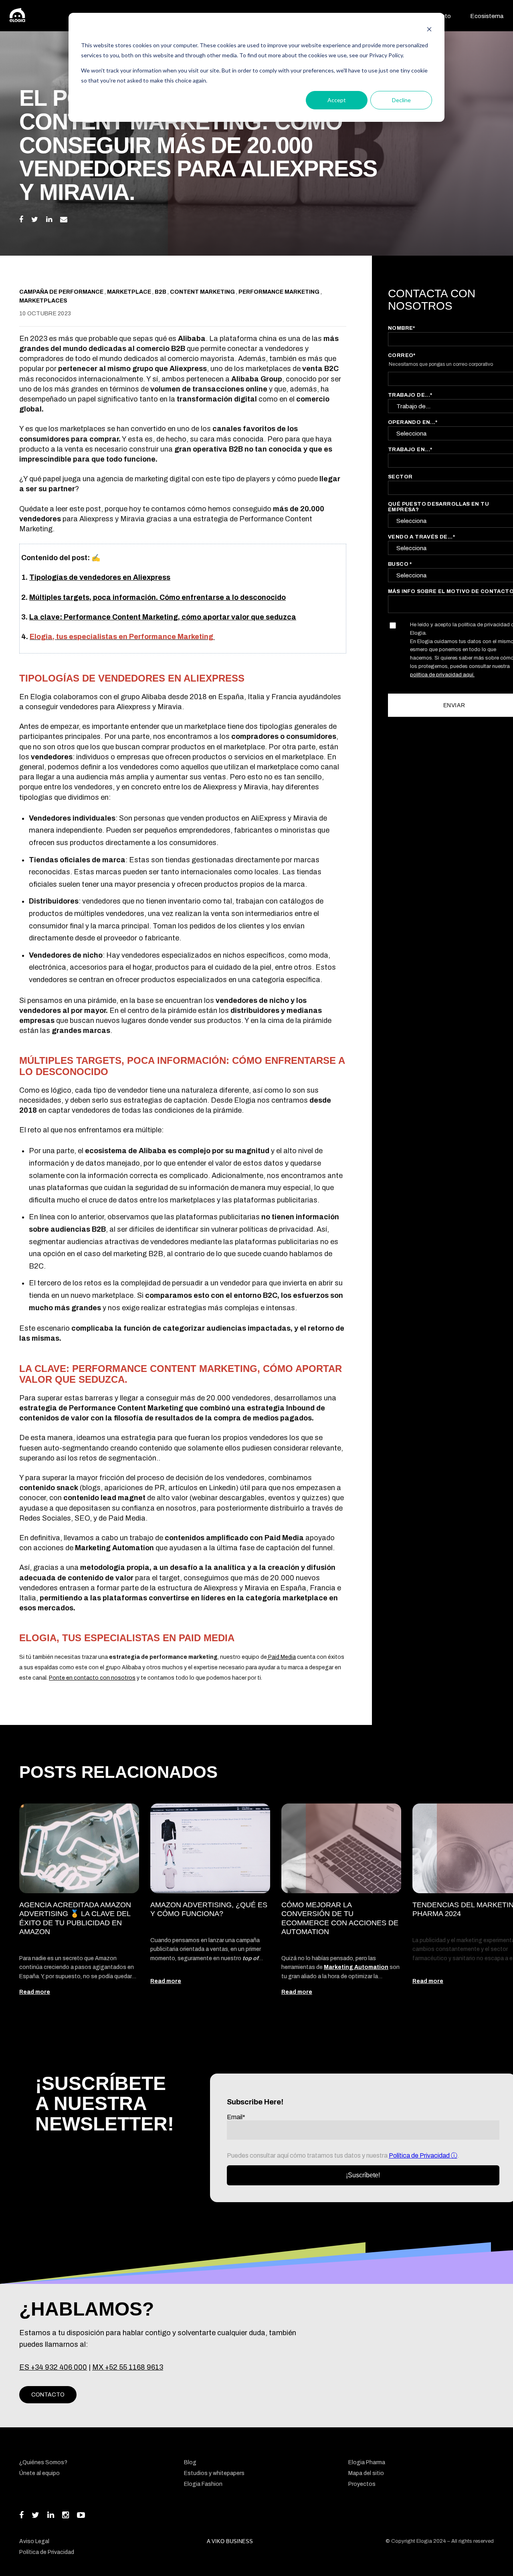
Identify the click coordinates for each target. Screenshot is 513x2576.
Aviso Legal (34, 2541)
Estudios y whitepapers (214, 2473)
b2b (161, 292)
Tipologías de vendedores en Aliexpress (100, 577)
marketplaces (43, 301)
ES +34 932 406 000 (53, 2367)
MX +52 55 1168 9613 (128, 2367)
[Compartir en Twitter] (35, 220)
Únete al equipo (39, 2473)
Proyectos (362, 2484)
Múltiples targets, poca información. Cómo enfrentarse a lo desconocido (158, 597)
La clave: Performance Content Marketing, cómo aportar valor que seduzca (163, 617)
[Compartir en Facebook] (21, 220)
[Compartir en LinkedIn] (49, 220)
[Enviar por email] (64, 220)
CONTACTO (48, 2395)
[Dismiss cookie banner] (429, 30)
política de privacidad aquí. (442, 674)
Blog (190, 2462)
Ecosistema (487, 16)
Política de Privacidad (420, 2155)
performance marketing (280, 292)
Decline (401, 100)
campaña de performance (62, 292)
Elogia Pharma (367, 2462)
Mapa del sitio (366, 2473)
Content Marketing (203, 292)
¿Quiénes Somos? (43, 2462)
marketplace (130, 292)
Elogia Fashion (203, 2484)
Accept (337, 100)
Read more (35, 1992)
